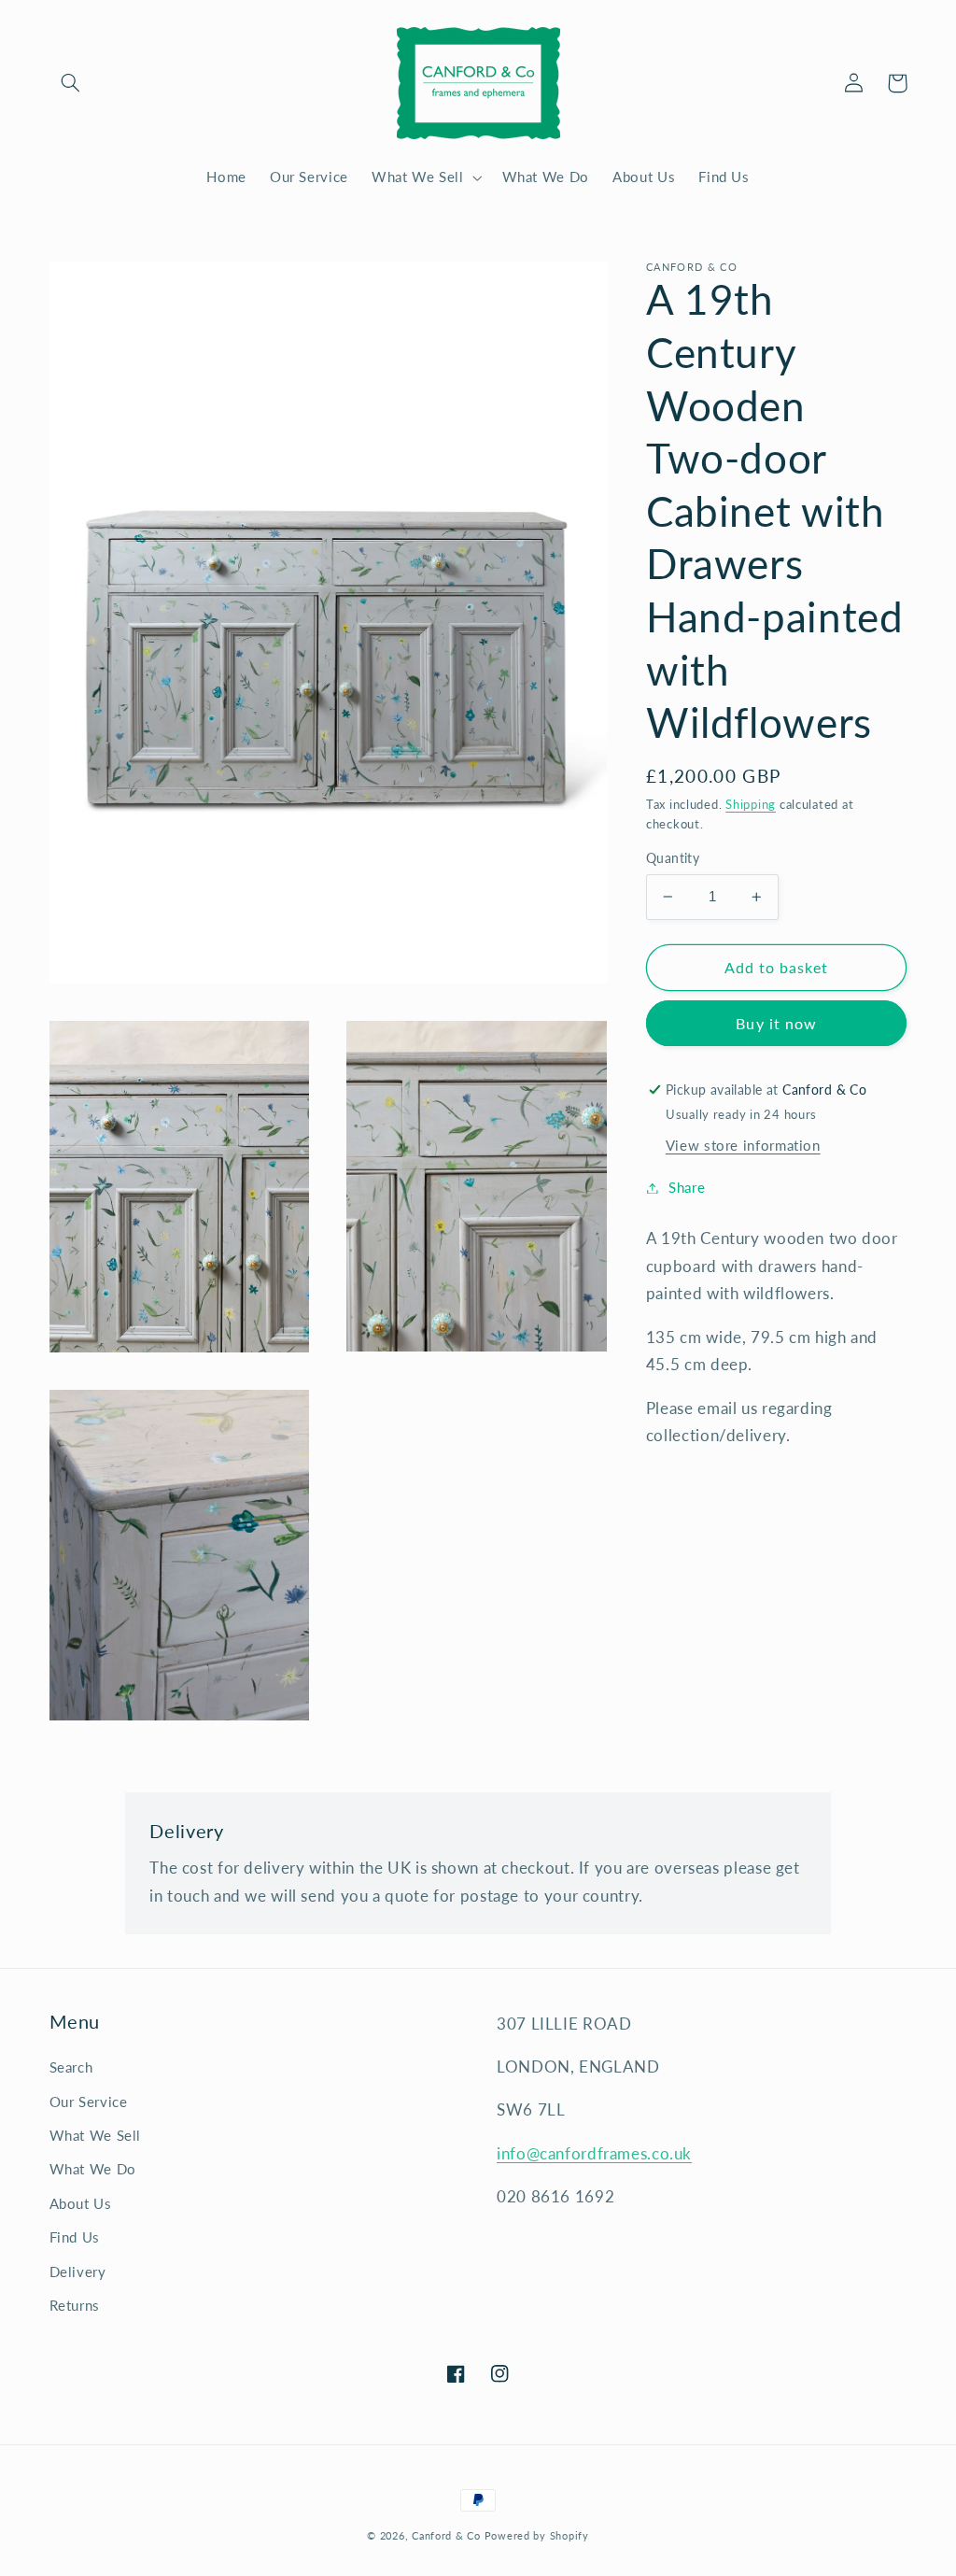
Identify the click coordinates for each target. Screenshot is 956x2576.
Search (71, 2067)
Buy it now (776, 1023)
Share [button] (687, 1187)
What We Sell (96, 2135)
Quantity (673, 858)
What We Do (93, 2169)
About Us (81, 2203)
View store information (743, 1145)
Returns (75, 2305)
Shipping (751, 805)
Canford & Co (446, 2536)
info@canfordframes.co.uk (594, 2153)
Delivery (78, 2272)
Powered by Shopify (537, 2536)
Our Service (89, 2102)
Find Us (75, 2237)
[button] (71, 83)
